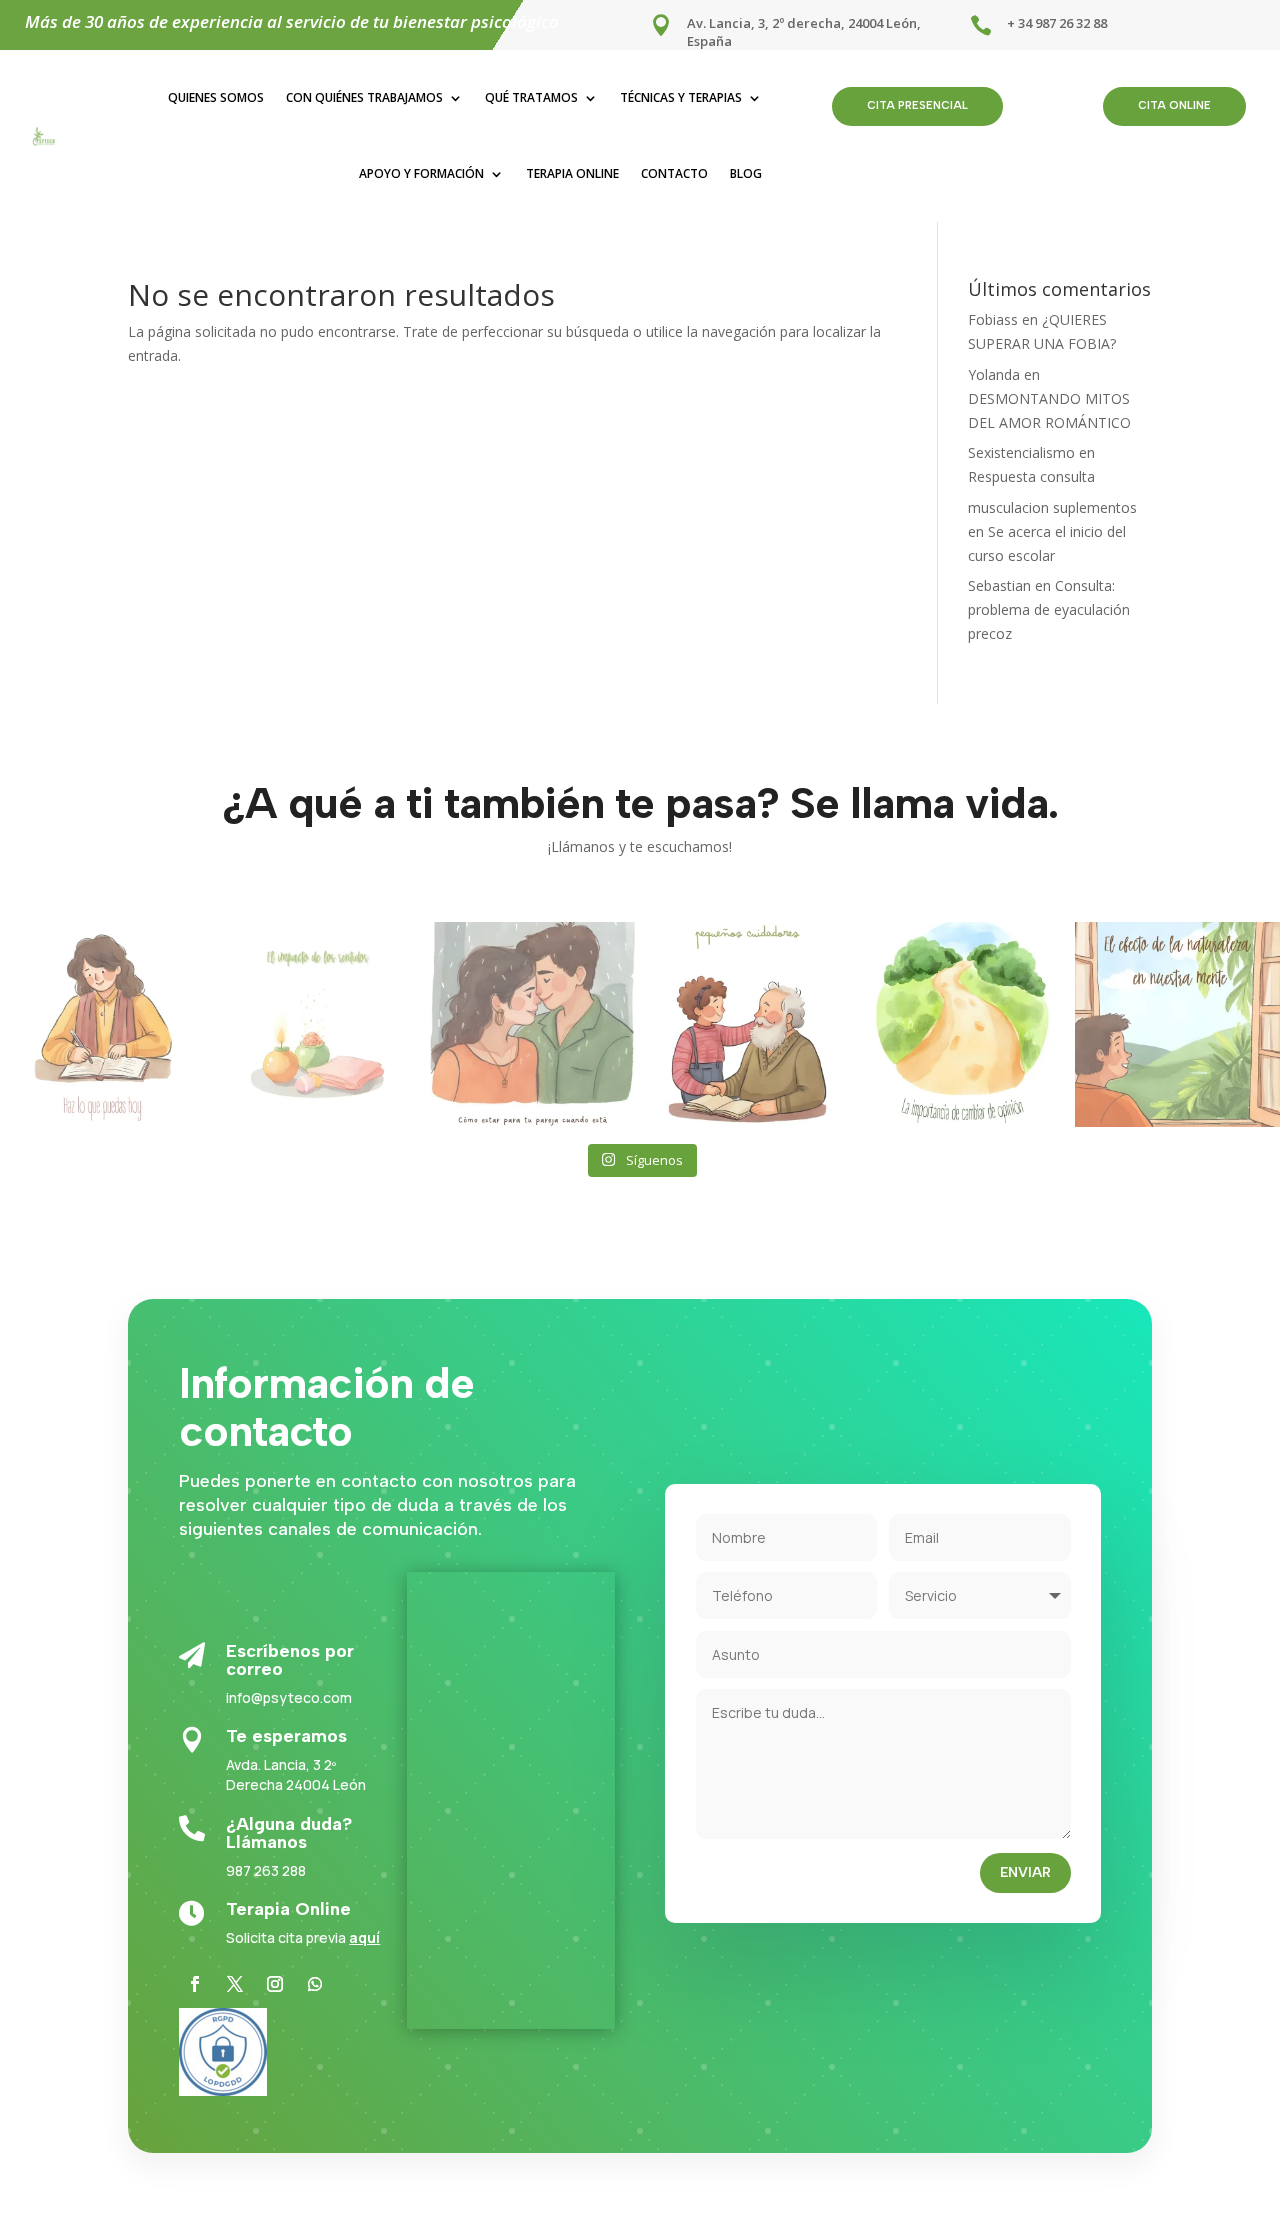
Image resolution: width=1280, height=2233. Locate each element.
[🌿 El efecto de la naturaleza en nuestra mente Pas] (1177, 1024)
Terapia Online (572, 173)
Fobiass (993, 319)
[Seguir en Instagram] (275, 1984)
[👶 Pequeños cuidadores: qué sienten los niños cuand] (747, 1024)
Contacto (674, 173)
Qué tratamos (531, 97)
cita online (1174, 105)
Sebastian (999, 585)
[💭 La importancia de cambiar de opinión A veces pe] (962, 1024)
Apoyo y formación (421, 173)
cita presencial (917, 105)
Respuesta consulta (1031, 476)
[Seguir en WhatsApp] (315, 1984)
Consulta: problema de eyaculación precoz (1049, 609)
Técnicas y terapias (681, 97)
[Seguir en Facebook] (195, 1984)
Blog (746, 173)
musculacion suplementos (1052, 507)
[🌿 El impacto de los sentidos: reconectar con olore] (317, 1024)
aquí (364, 1937)
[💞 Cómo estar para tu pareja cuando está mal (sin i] (532, 1024)
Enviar (1025, 1872)
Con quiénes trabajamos (364, 97)
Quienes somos (216, 97)
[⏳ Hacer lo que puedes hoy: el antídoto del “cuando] (102, 1024)
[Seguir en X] (235, 1984)
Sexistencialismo (1021, 452)
